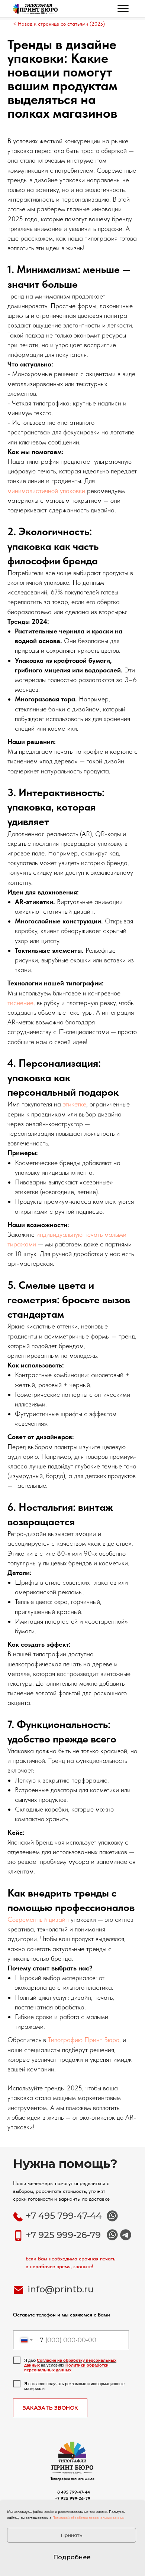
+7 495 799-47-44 (64, 2216)
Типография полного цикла (72, 2478)
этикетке (75, 1104)
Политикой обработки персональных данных (88, 2517)
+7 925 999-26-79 (63, 2235)
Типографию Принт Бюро (84, 2040)
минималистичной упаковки (46, 491)
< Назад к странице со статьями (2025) (59, 24)
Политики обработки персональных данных (66, 2368)
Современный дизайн (38, 1919)
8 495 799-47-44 (72, 2492)
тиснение (20, 1003)
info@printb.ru (61, 2289)
